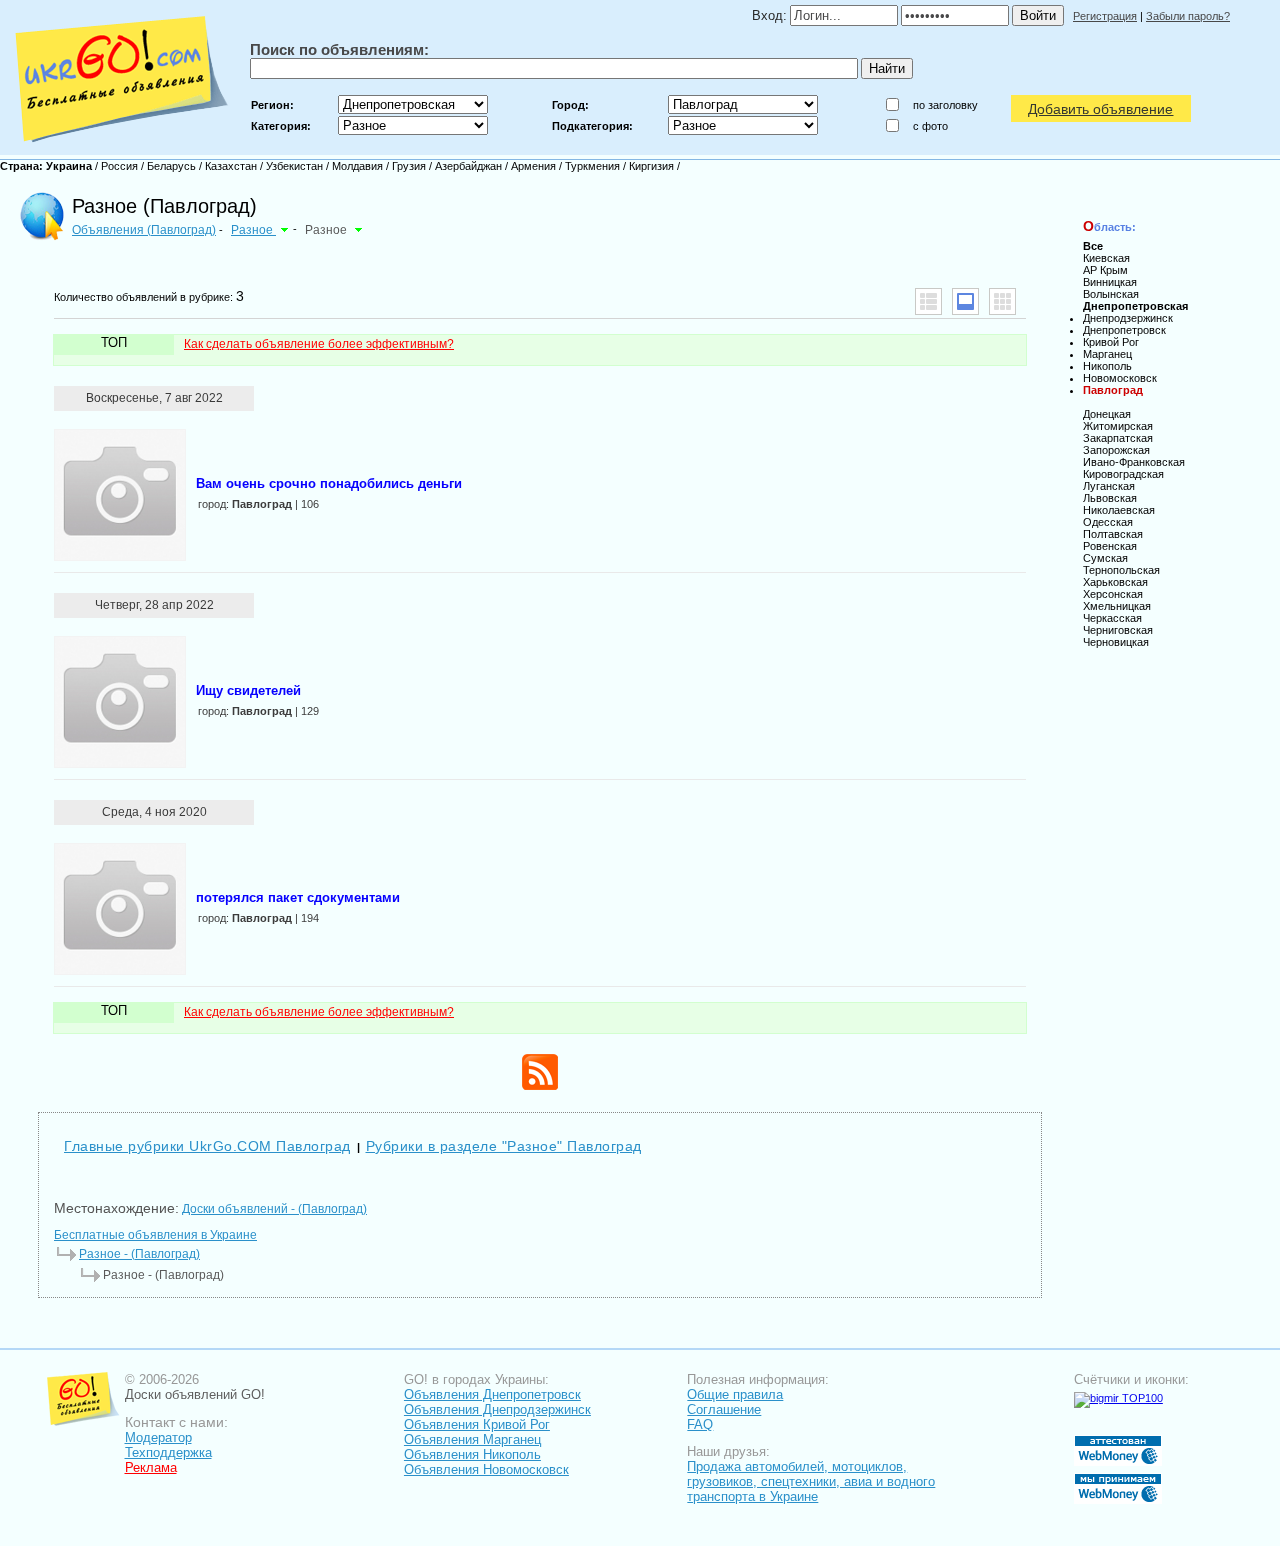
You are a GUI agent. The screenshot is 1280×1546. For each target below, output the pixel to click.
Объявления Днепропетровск (492, 1394)
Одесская (1108, 522)
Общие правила (735, 1394)
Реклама (151, 1467)
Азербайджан (468, 166)
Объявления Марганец (472, 1439)
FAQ (700, 1424)
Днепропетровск (1124, 330)
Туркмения (592, 166)
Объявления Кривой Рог (477, 1424)
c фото (930, 126)
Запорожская (1116, 450)
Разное (253, 230)
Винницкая (1110, 282)
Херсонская (1113, 594)
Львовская (1110, 498)
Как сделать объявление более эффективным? (319, 344)
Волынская (1111, 294)
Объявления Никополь (472, 1454)
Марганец (1107, 354)
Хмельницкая (1117, 606)
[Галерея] (1002, 301)
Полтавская (1113, 534)
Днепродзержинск (1128, 318)
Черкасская (1112, 618)
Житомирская (1118, 426)
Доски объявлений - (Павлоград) (274, 1209)
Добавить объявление (1100, 109)
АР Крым (1105, 270)
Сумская (1105, 558)
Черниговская (1118, 630)
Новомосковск (1120, 378)
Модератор (158, 1437)
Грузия (409, 166)
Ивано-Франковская (1134, 462)
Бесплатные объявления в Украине (155, 1235)
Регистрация (1105, 16)
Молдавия (357, 166)
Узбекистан (294, 166)
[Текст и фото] (965, 301)
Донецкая (1107, 414)
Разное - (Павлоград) (139, 1254)
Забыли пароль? (1188, 16)
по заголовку (945, 105)
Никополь (1107, 366)
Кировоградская (1123, 474)
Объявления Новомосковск (486, 1469)
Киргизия (651, 166)
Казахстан (231, 166)
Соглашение (724, 1409)
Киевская (1106, 258)
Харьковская (1115, 582)
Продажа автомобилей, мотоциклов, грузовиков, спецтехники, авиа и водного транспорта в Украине (811, 1481)
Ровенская (1110, 546)
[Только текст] (928, 301)
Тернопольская (1121, 570)
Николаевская (1119, 510)
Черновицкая (1116, 642)
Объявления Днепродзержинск (497, 1409)
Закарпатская (1118, 438)
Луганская (1109, 486)
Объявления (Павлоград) (144, 230)
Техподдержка (168, 1452)
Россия (119, 166)
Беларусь (171, 166)
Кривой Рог (1111, 342)
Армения (533, 166)
